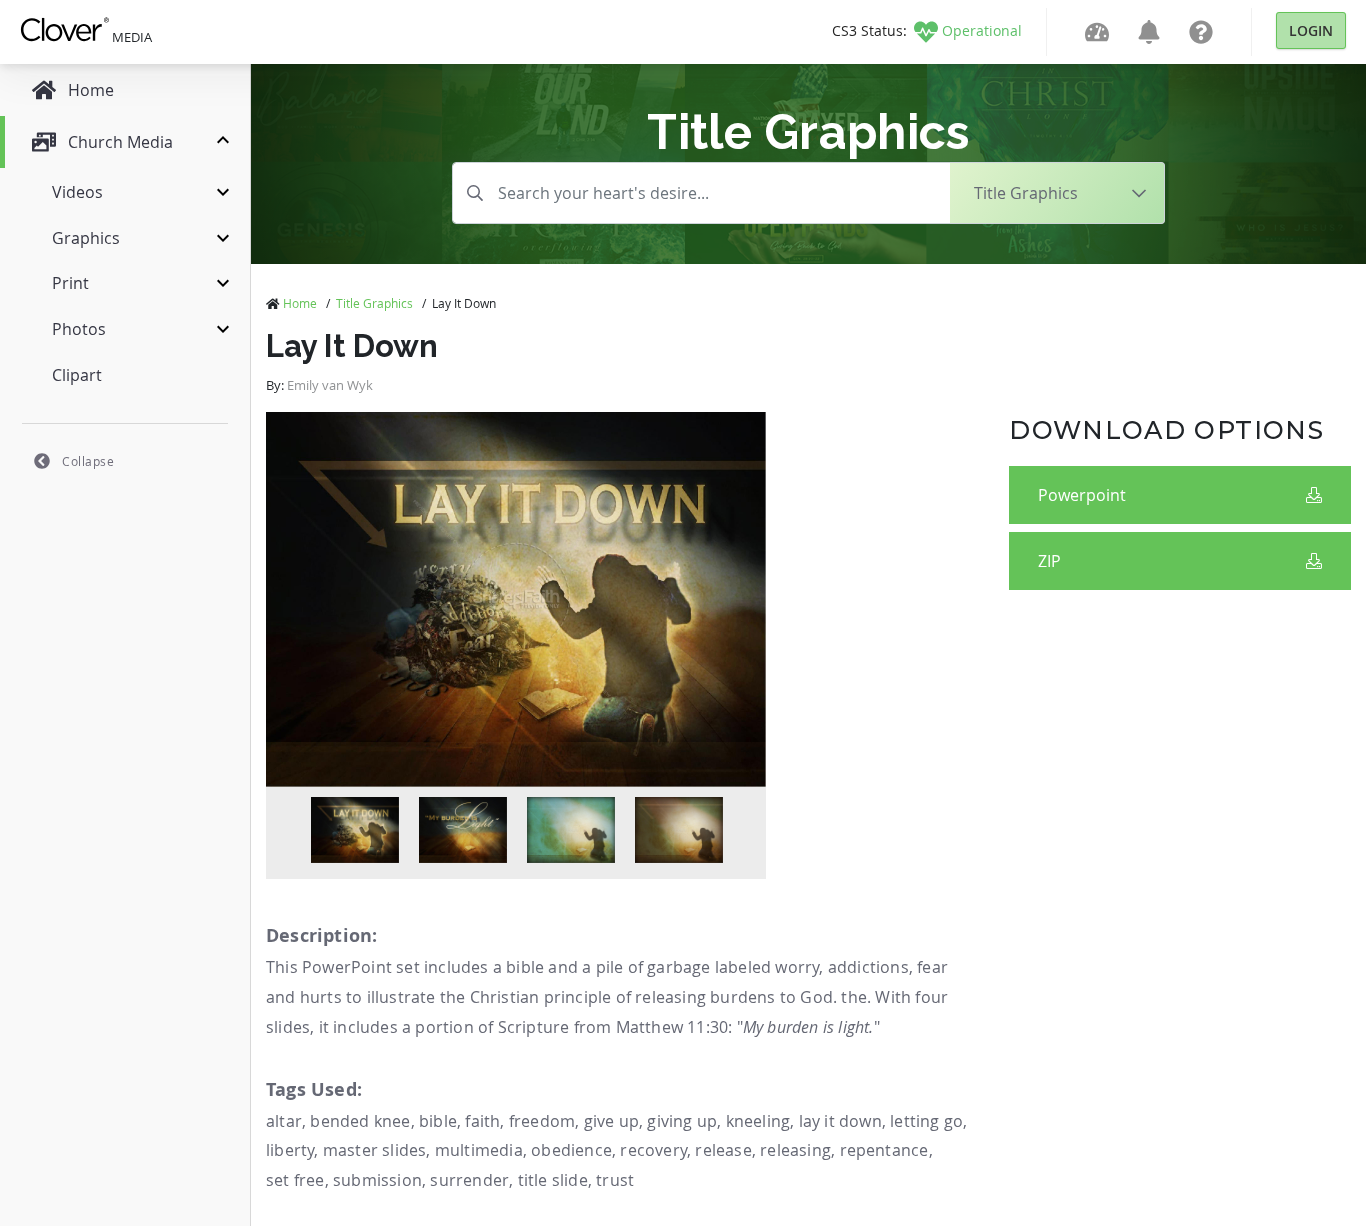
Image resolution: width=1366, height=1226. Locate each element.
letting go (926, 1121)
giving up (682, 1121)
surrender (469, 1180)
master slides (375, 1150)
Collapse (88, 461)
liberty (290, 1150)
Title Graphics (374, 303)
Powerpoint (1082, 495)
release (723, 1150)
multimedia (479, 1150)
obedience (571, 1150)
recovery (653, 1150)
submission (377, 1180)
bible (438, 1121)
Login (1311, 30)
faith (482, 1121)
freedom (542, 1121)
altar (284, 1121)
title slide (553, 1180)
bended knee (360, 1121)
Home (300, 303)
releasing (795, 1150)
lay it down (840, 1121)
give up (611, 1121)
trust (615, 1180)
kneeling (758, 1121)
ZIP (1049, 561)
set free (295, 1180)
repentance (884, 1150)
